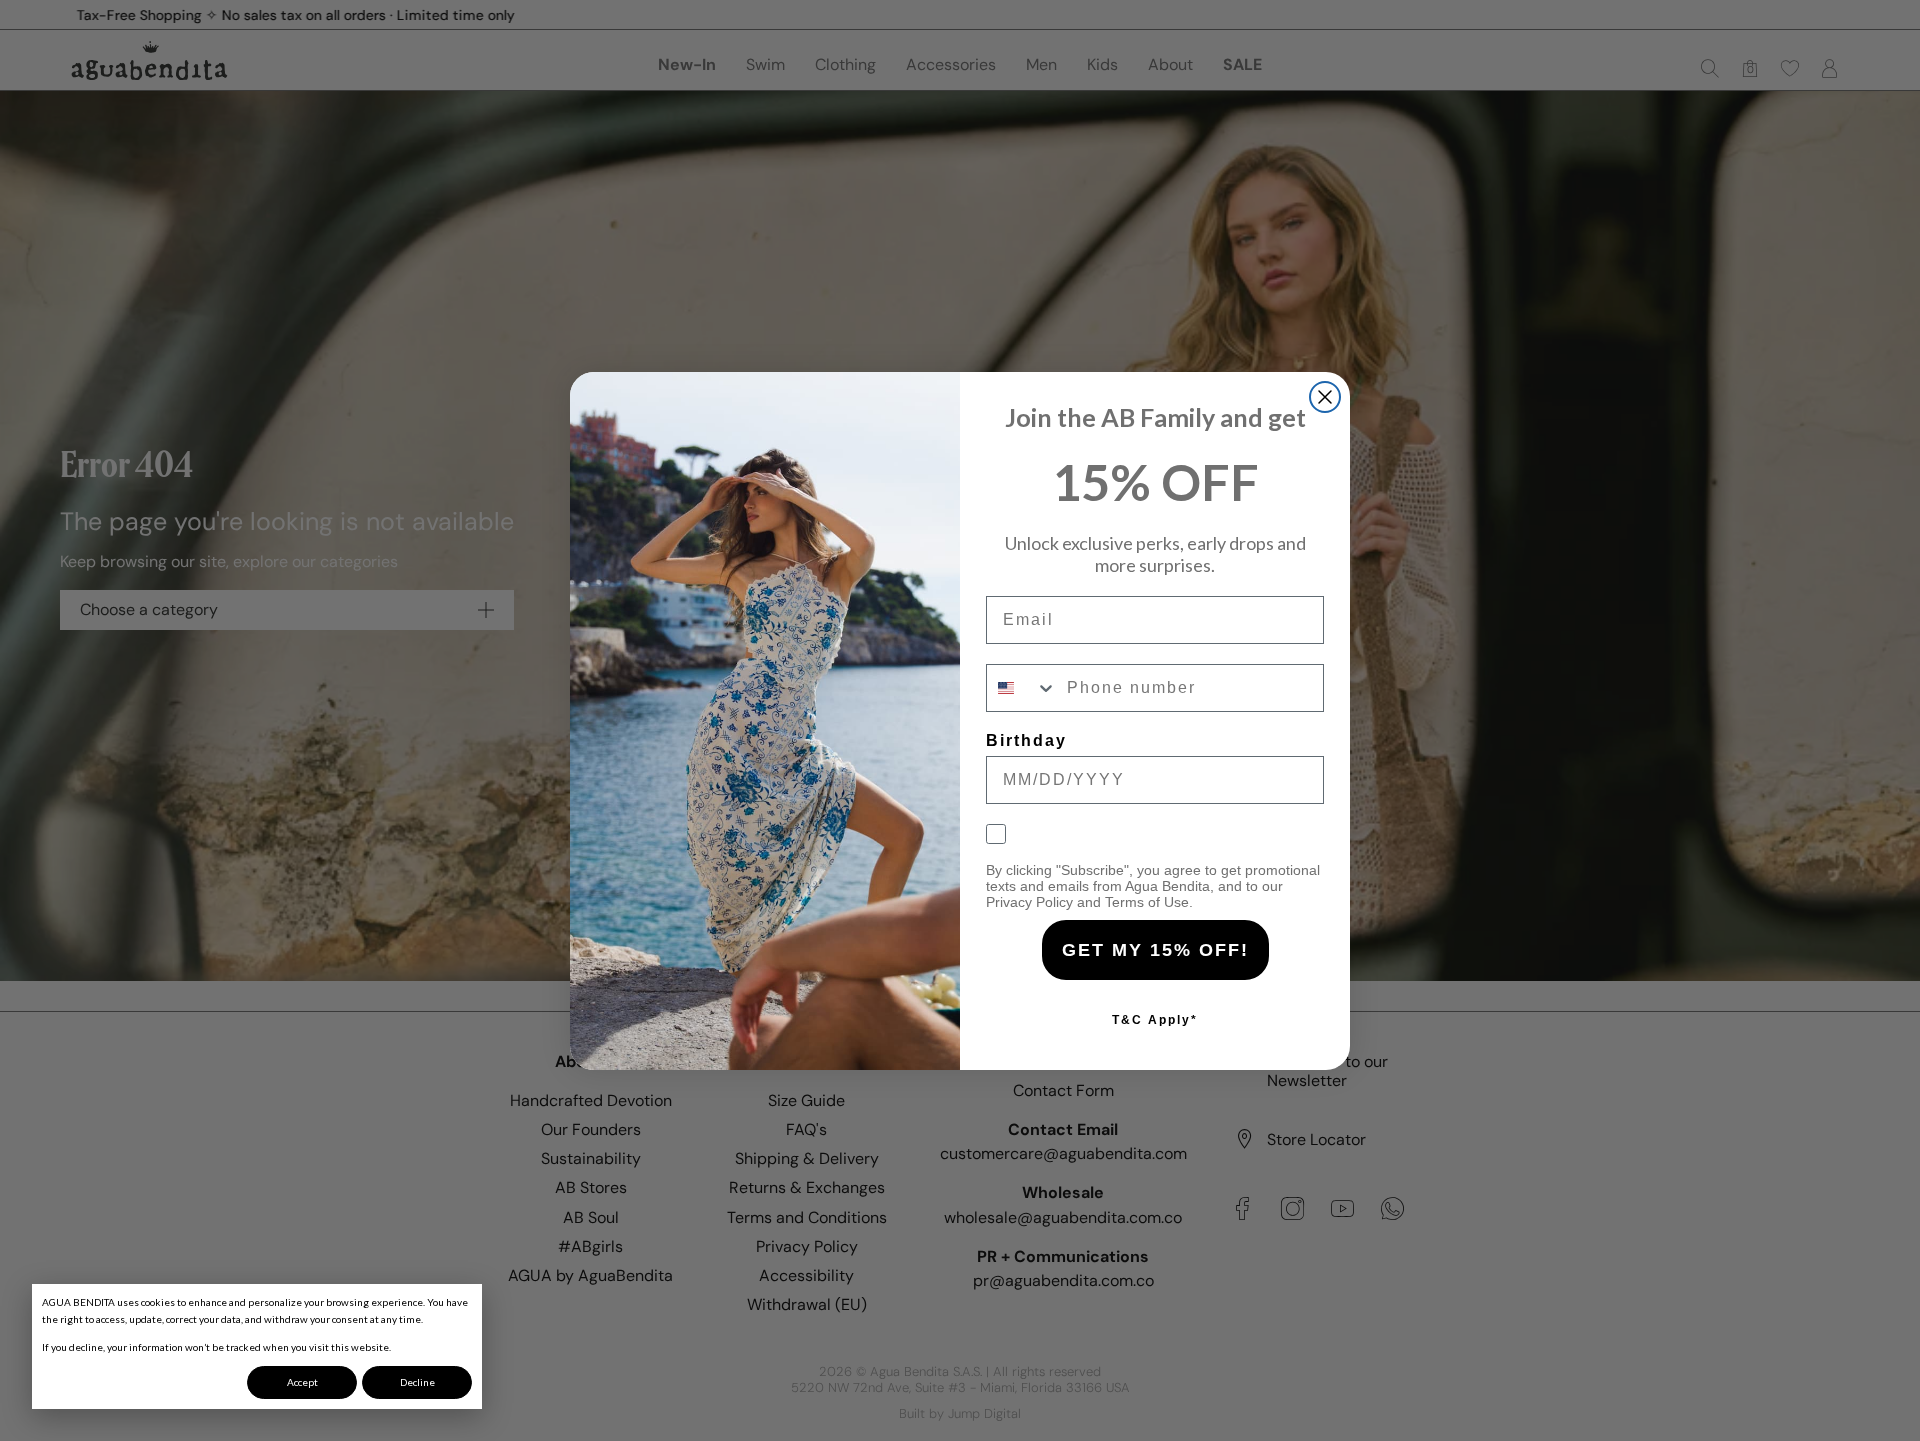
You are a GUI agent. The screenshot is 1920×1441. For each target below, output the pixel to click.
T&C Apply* (1155, 1020)
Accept (302, 1382)
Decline (417, 1382)
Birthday (1026, 740)
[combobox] (1022, 688)
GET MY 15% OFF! (1155, 950)
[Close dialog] (1325, 397)
